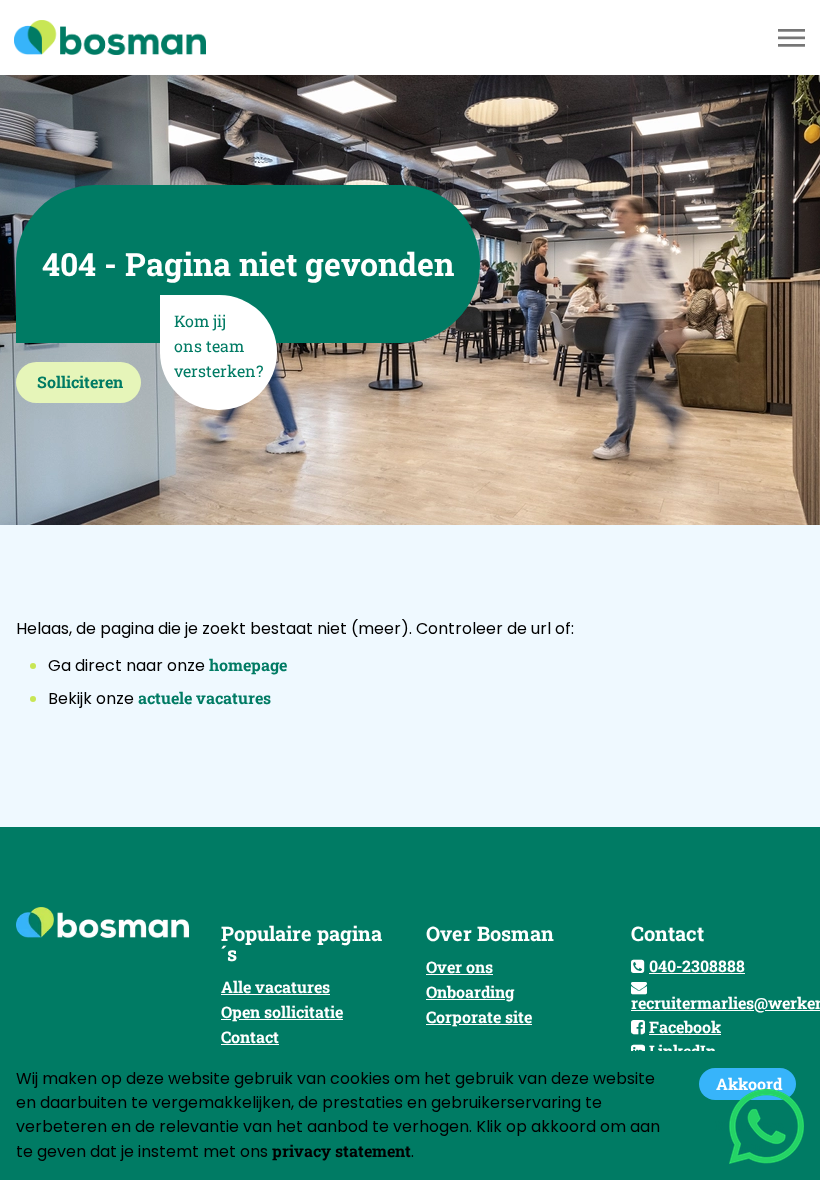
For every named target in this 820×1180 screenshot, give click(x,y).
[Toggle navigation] (793, 38)
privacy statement (341, 1150)
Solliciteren (80, 381)
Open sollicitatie (282, 1011)
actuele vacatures (204, 697)
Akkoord (749, 1083)
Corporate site (479, 1016)
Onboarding (470, 991)
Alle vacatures (275, 986)
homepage (248, 664)
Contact (250, 1036)
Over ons (459, 966)
